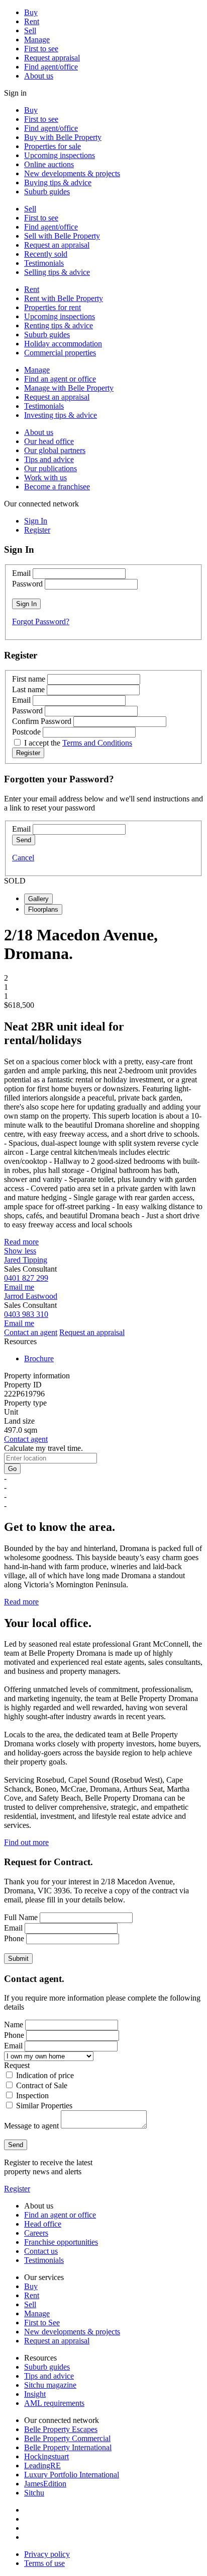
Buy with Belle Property (63, 137)
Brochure (39, 1358)
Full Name (21, 1917)
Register (17, 2189)
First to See (42, 2323)
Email (21, 573)
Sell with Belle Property (62, 236)
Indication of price (45, 2075)
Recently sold (46, 254)
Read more (21, 1242)
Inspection (32, 2095)
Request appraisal (52, 58)
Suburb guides (47, 192)
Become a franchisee (57, 487)
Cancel (23, 858)
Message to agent (31, 2126)
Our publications (50, 468)
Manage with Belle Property (69, 388)
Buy (31, 12)
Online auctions (49, 164)
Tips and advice (49, 459)
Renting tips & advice (59, 325)
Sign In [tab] (36, 521)
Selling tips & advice (57, 272)
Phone (14, 1938)
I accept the (78, 743)
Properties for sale (53, 146)
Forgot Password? (41, 621)
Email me (19, 1287)
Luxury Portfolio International (72, 2475)
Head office (43, 2224)
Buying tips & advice (58, 182)
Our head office (49, 441)
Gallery (38, 899)
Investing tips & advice (61, 415)
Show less (20, 1251)
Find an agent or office (60, 379)
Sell (30, 30)
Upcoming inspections (60, 155)
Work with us (45, 477)
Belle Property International (68, 2447)
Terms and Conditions (97, 743)
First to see (41, 49)
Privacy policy (47, 2554)
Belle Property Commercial (67, 2438)
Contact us (41, 2251)
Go (12, 1469)
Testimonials (44, 263)
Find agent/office (51, 67)
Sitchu (34, 2493)
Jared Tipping (26, 1260)
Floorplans (43, 909)
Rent (32, 21)
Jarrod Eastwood (31, 1296)
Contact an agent (31, 1332)
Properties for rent (53, 307)
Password (27, 584)
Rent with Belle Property (64, 298)
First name (29, 679)
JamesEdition (45, 2484)
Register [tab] (37, 530)
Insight (35, 2394)
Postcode (26, 732)
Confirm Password (42, 721)
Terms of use (44, 2563)
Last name (28, 689)
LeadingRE (42, 2465)
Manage (37, 40)
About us (39, 76)
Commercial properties (60, 353)
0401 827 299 (26, 1278)
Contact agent (26, 1439)
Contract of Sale (42, 2085)
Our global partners (55, 450)
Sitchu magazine (50, 2385)
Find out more (26, 1842)
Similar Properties (44, 2106)
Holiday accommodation (63, 344)
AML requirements (54, 2403)
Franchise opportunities (61, 2242)
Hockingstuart (46, 2456)
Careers (36, 2233)
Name (14, 2025)
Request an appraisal (57, 245)
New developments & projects (72, 173)
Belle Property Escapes (61, 2429)
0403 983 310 (26, 1314)
